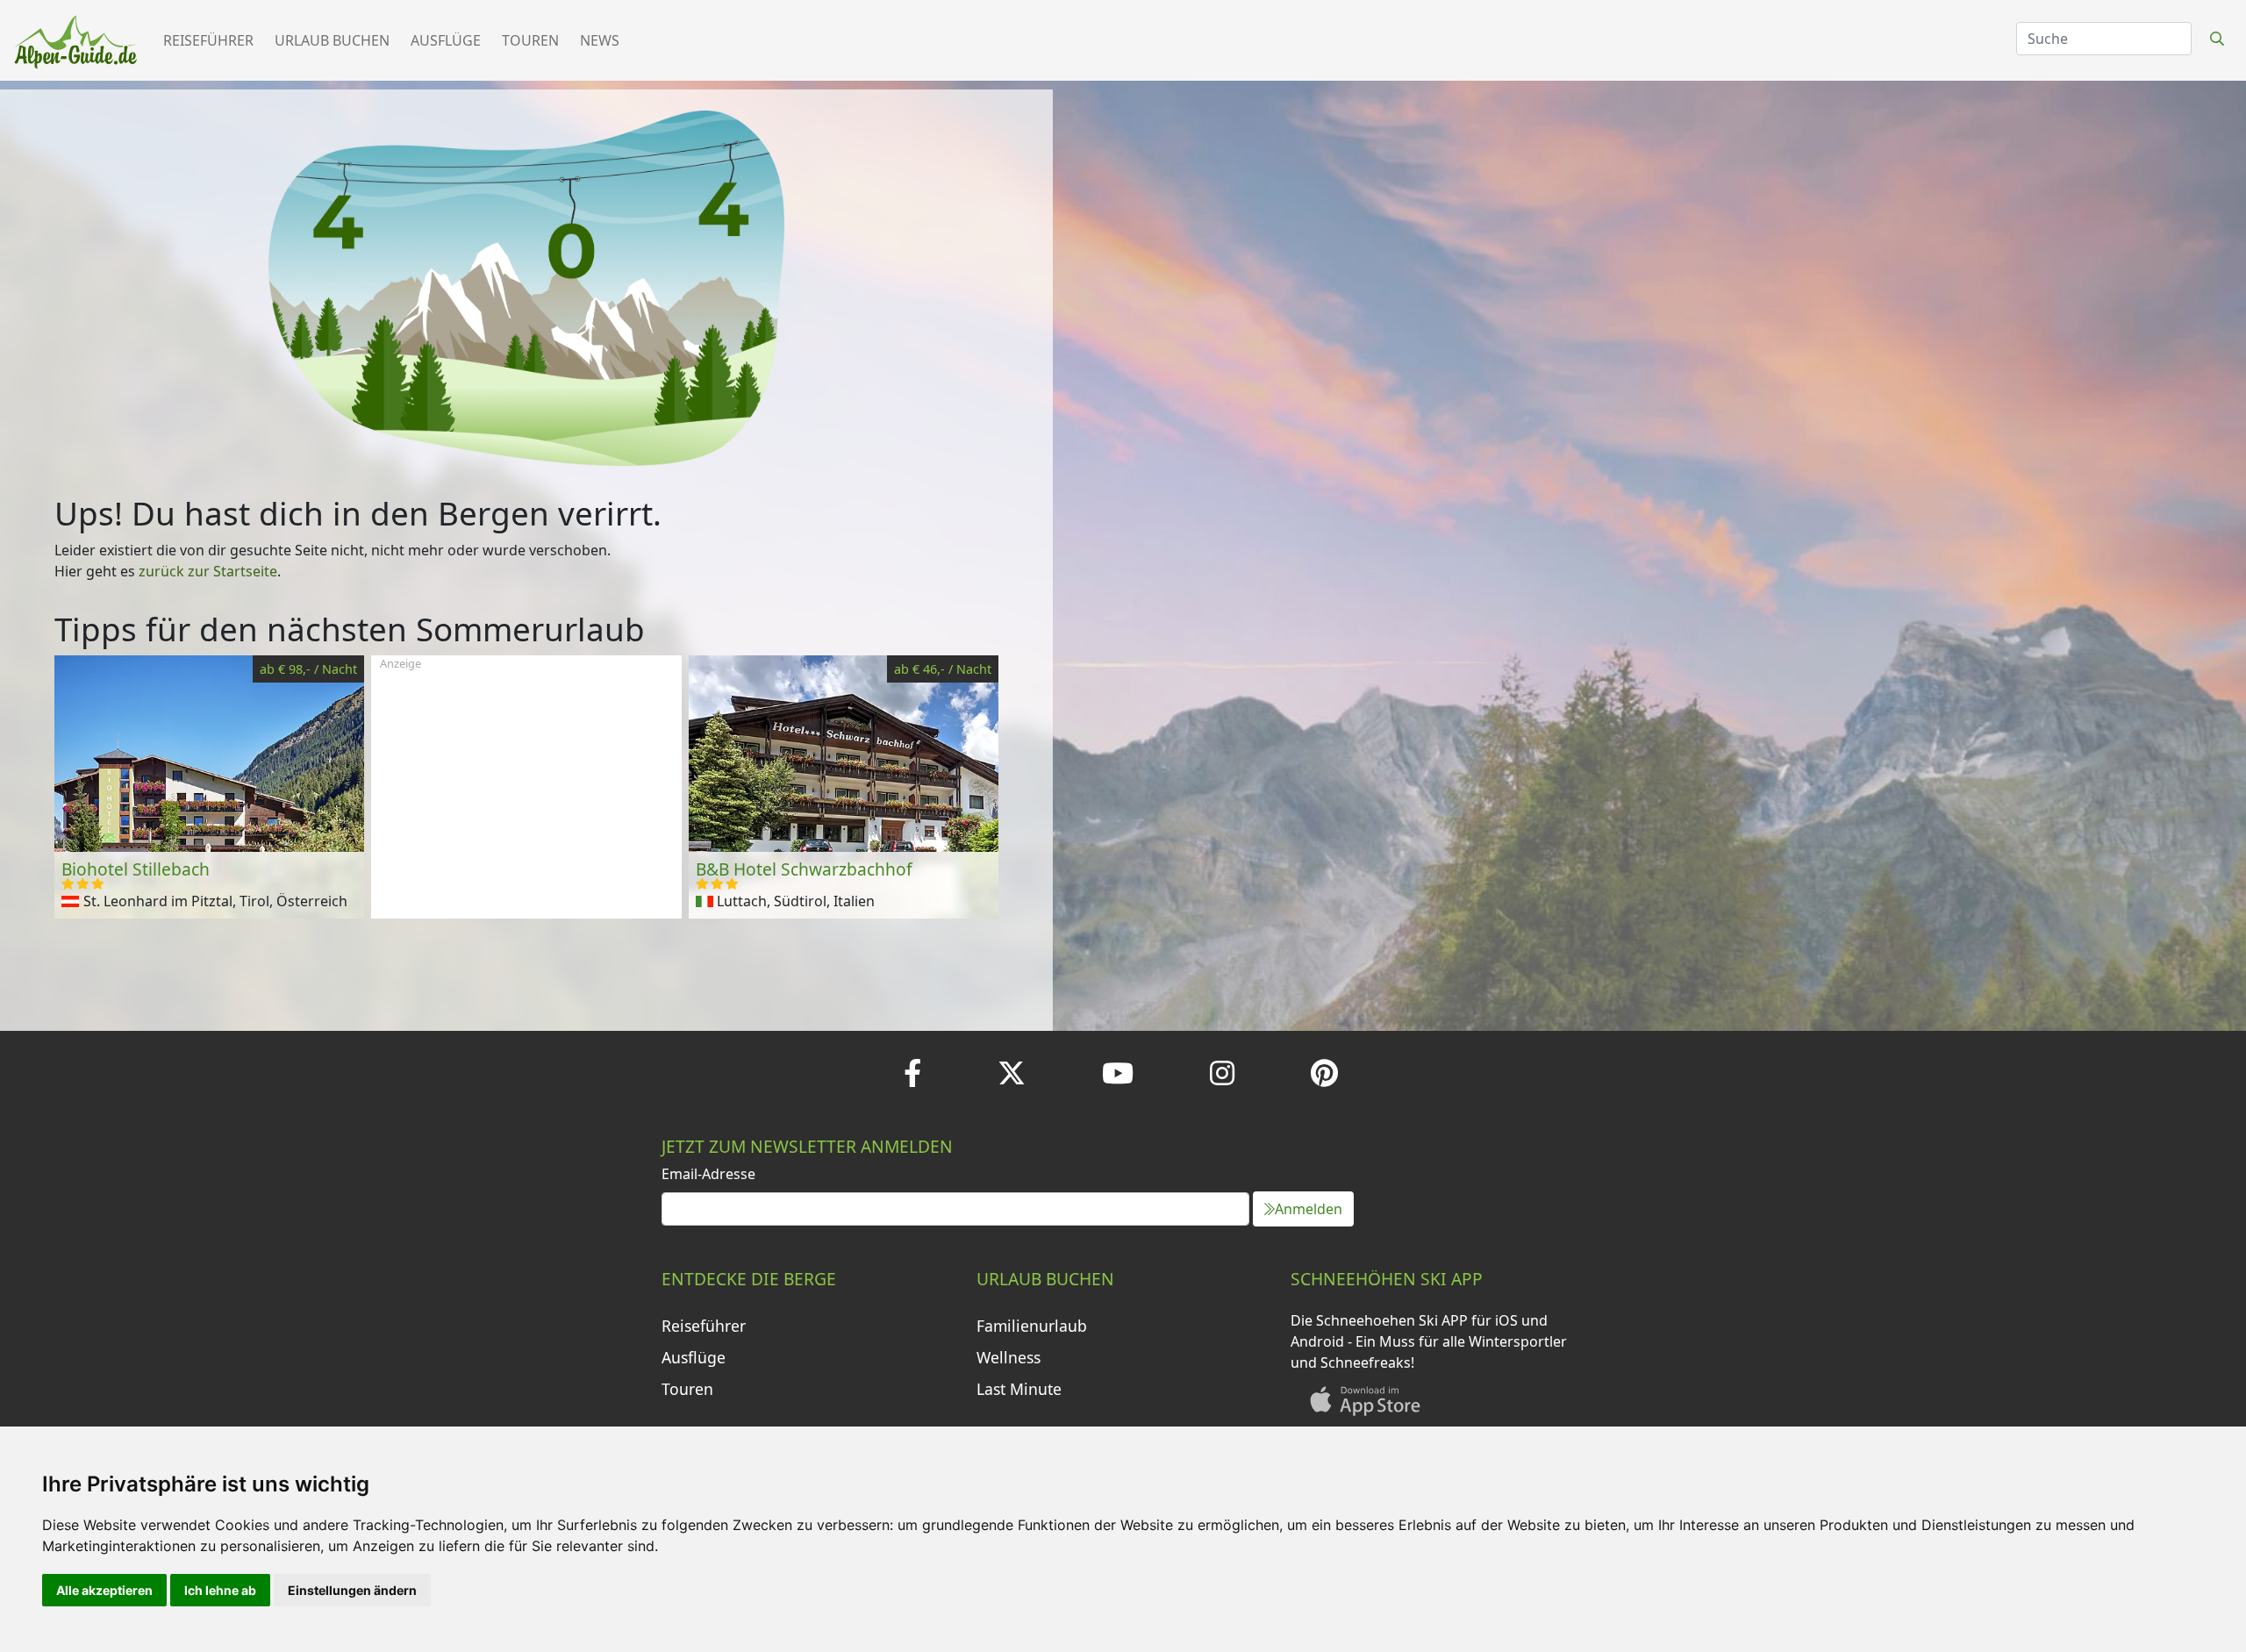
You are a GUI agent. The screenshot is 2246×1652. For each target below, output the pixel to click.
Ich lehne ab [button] (220, 1590)
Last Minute (1019, 1389)
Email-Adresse (708, 1174)
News (600, 40)
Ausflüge (446, 40)
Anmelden (1309, 1209)
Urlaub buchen (332, 40)
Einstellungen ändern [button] (352, 1590)
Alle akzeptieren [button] (104, 1590)
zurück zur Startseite (208, 571)
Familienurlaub (1032, 1326)
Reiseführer (208, 40)
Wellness (1009, 1357)
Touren (530, 40)
